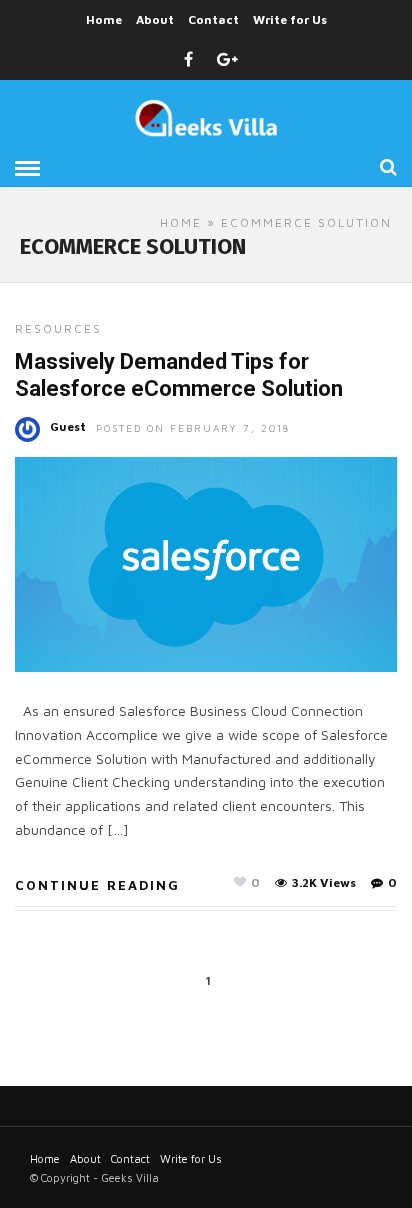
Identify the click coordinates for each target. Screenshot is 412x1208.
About (155, 19)
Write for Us (290, 19)
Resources (58, 328)
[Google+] (227, 60)
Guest (68, 426)
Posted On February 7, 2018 (193, 428)
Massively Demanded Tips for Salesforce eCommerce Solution (179, 374)
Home (104, 19)
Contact (213, 19)
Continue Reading (97, 885)
